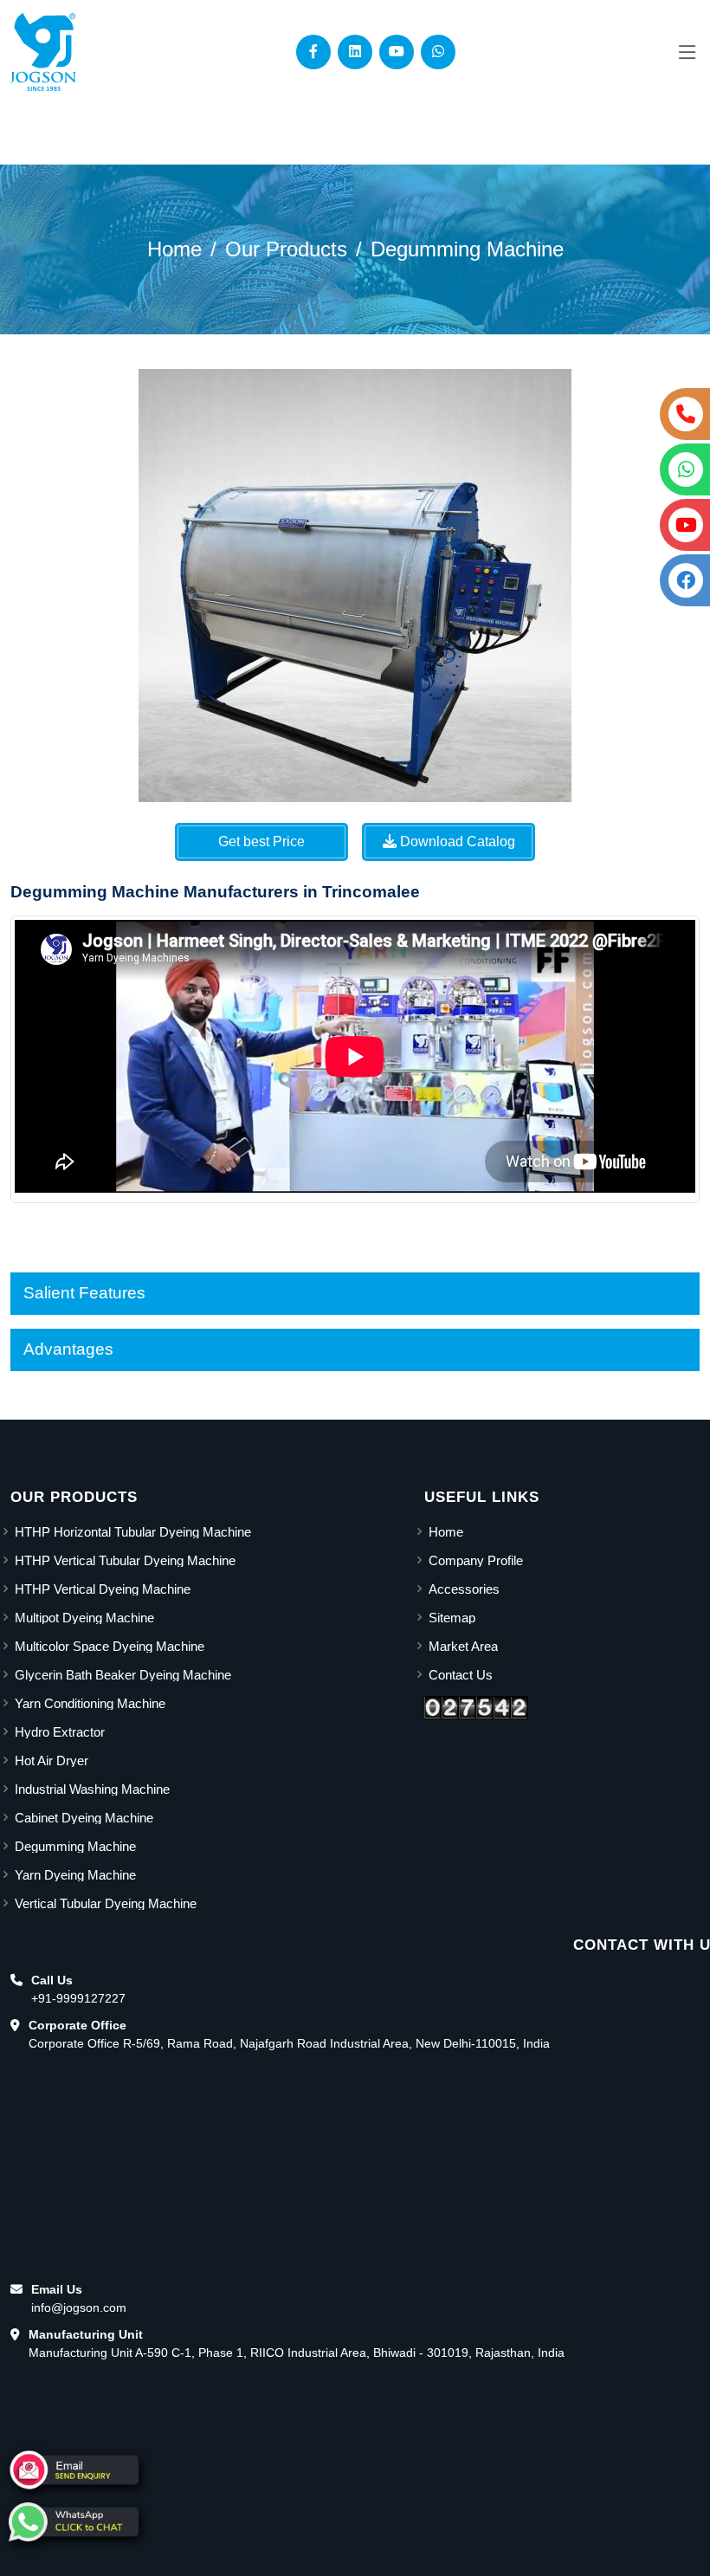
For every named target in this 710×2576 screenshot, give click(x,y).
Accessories (464, 1589)
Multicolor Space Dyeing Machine (110, 1646)
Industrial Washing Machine (92, 1789)
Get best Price (261, 841)
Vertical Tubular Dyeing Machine (106, 1903)
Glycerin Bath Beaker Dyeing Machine (123, 1675)
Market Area (463, 1646)
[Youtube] (397, 52)
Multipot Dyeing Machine (84, 1618)
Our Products (286, 249)
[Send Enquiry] (74, 2470)
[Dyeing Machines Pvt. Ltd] (43, 52)
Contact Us (461, 1675)
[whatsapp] (74, 2522)
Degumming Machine (467, 249)
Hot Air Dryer (52, 1760)
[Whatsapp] (438, 52)
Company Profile (476, 1560)
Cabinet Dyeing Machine (84, 1818)
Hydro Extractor (60, 1732)
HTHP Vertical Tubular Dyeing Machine (125, 1560)
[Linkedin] (355, 52)
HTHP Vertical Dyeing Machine (103, 1589)
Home (174, 249)
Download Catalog (456, 841)
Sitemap (452, 1618)
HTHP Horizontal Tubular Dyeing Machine (133, 1532)
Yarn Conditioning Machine (90, 1703)
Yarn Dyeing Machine (75, 1875)
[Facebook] (313, 52)
